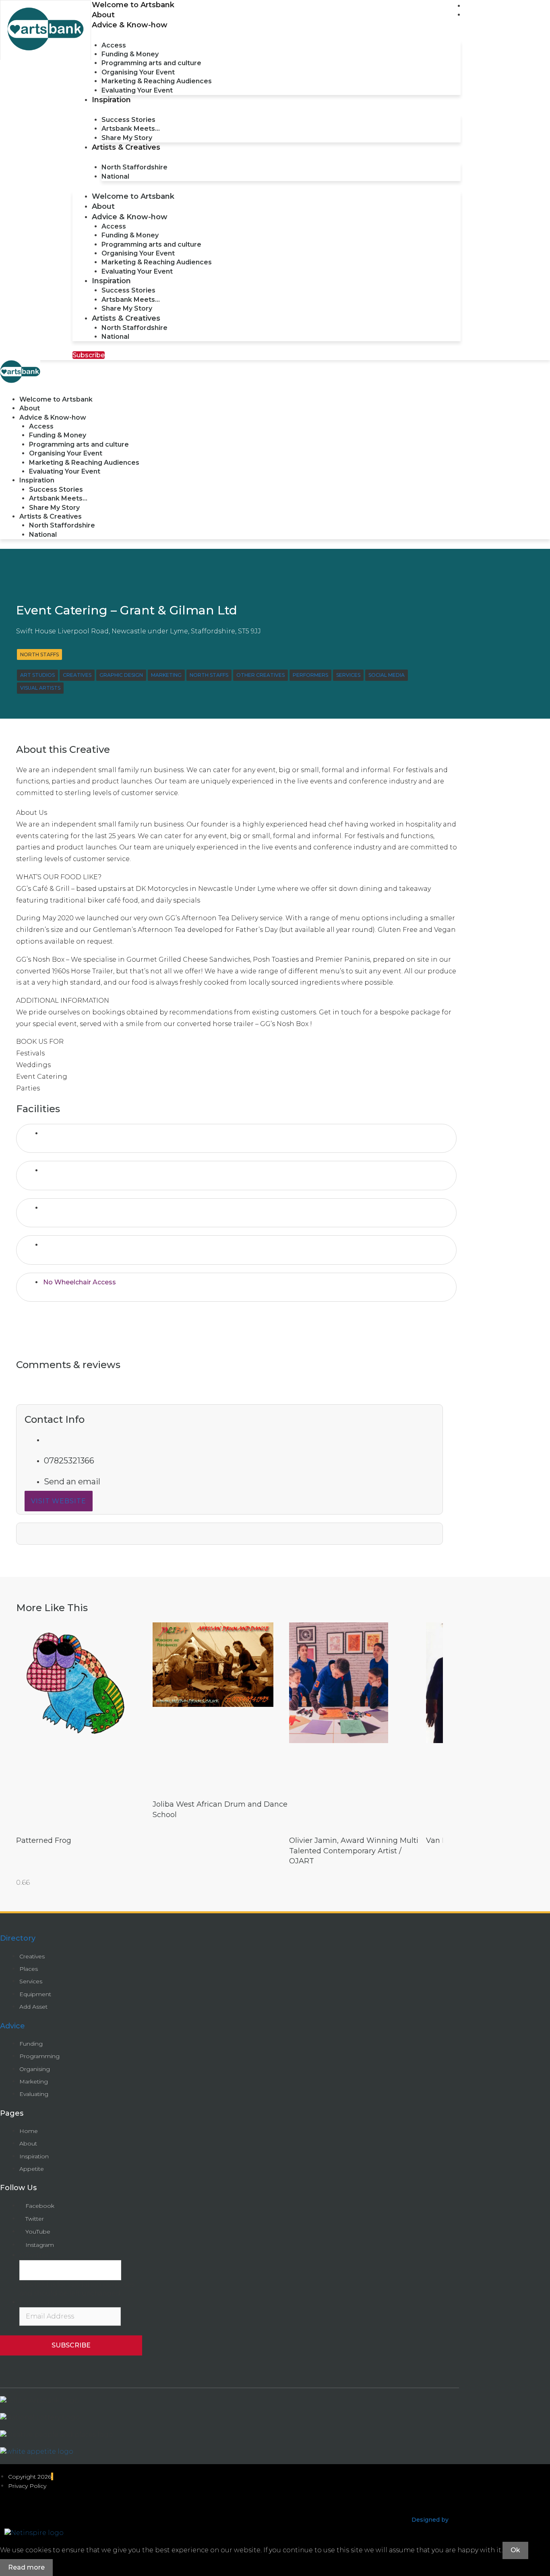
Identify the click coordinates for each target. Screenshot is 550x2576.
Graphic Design (121, 675)
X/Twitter (34, 2255)
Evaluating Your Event (137, 90)
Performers (310, 675)
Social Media (387, 675)
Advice (12, 2026)
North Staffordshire (134, 167)
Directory (18, 1938)
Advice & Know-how (130, 25)
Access (114, 45)
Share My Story (127, 138)
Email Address (44, 2302)
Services (348, 675)
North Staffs (39, 654)
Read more (26, 2567)
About (103, 15)
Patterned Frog (44, 1840)
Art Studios (37, 675)
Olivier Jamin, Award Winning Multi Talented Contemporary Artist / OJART (354, 1851)
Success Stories (128, 120)
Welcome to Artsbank (133, 5)
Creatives (77, 675)
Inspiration (111, 100)
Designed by (430, 2520)
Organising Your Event (138, 72)
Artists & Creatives (126, 147)
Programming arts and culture (151, 63)
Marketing (166, 675)
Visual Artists (40, 688)
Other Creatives (261, 675)
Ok (515, 2550)
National (115, 176)
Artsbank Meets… (131, 129)
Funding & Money (130, 54)
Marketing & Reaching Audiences (157, 81)
